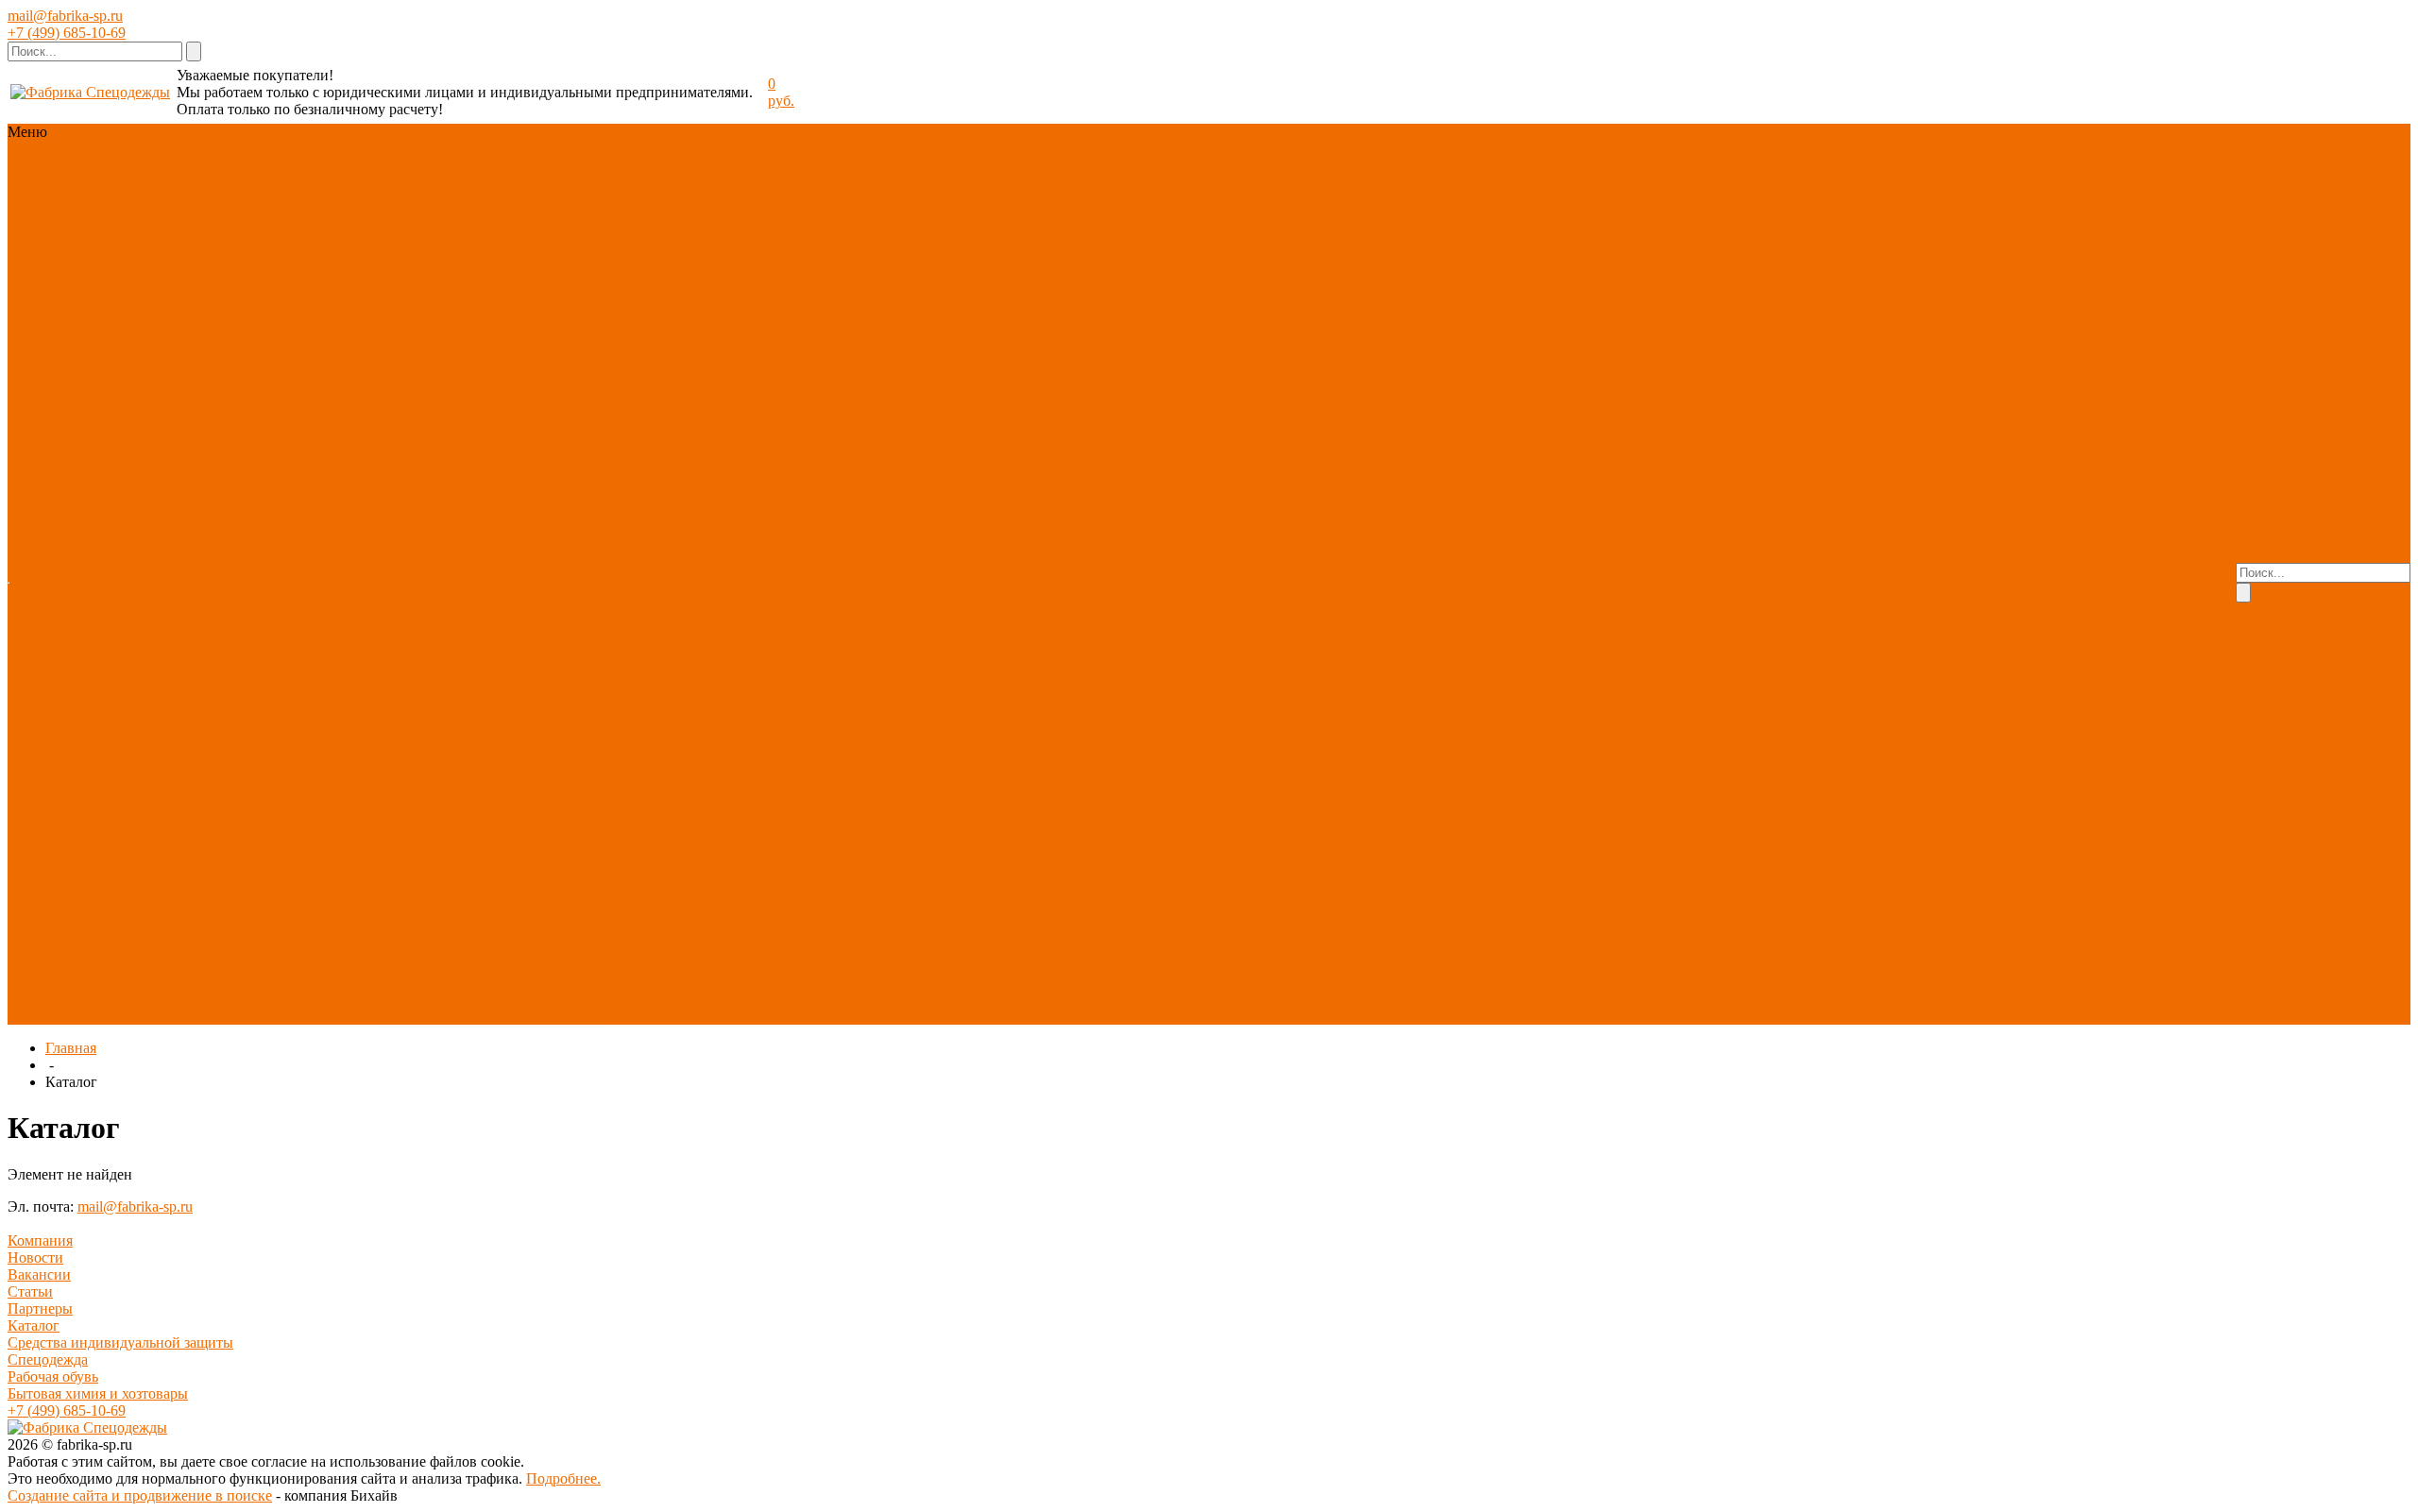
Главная (71, 1048)
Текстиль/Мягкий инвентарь (549, 183)
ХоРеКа (405, 863)
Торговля (590, 863)
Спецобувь (654, 166)
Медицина (544, 846)
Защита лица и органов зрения (580, 489)
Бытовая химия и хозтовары (98, 1393)
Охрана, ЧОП (424, 897)
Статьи (30, 1291)
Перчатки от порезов (447, 676)
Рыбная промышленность (553, 880)
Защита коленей (544, 574)
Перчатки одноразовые (454, 710)
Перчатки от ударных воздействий (492, 625)
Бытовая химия (523, 812)
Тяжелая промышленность (465, 931)
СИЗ (707, 166)
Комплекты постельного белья (478, 761)
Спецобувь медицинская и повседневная (536, 395)
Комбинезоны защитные (459, 506)
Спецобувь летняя (438, 387)
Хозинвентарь (425, 812)
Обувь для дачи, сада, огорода (476, 455)
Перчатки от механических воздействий (534, 633)
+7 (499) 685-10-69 (67, 33)
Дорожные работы (598, 897)
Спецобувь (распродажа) (658, 999)
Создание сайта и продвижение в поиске (140, 1495)
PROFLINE (417, 217)
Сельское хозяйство (562, 914)
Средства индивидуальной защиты (120, 1342)
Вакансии (39, 1274)
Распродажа (495, 217)
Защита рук (417, 183)
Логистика (674, 880)
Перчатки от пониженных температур (580, 693)
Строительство (677, 914)
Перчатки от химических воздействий (595, 659)
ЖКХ (730, 880)
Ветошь (546, 778)
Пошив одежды (806, 582)
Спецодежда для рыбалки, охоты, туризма (515, 302)
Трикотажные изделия (451, 353)
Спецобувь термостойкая (654, 404)
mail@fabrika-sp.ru (65, 16)
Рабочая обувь (53, 1376)
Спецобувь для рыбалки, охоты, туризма (610, 438)
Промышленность (438, 914)
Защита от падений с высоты (569, 523)
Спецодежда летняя (576, 268)
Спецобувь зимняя (559, 387)
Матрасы (603, 778)
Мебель (600, 812)
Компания (40, 1240)
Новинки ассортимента (455, 166)
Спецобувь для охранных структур (492, 421)
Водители (503, 897)
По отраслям (546, 200)
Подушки (487, 778)
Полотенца (615, 761)
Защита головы (429, 489)
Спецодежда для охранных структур (562, 285)
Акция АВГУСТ (644, 200)
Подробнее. (563, 1478)
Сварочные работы (495, 863)
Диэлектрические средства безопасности (511, 557)
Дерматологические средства (630, 540)
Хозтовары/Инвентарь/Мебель (477, 795)
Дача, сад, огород (679, 863)
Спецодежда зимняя (444, 268)
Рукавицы (696, 727)
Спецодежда (575, 166)
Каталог (34, 1325)
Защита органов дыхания (622, 506)
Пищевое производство (658, 846)
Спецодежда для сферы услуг (572, 319)
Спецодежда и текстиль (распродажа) (501, 1016)
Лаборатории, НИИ (443, 846)
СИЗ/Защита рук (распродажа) (477, 999)
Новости (35, 1257)
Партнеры (40, 1308)
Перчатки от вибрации (586, 727)
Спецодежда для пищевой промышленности (565, 327)
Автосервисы (423, 880)
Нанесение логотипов (930, 582)
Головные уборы (640, 336)
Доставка (1035, 582)
